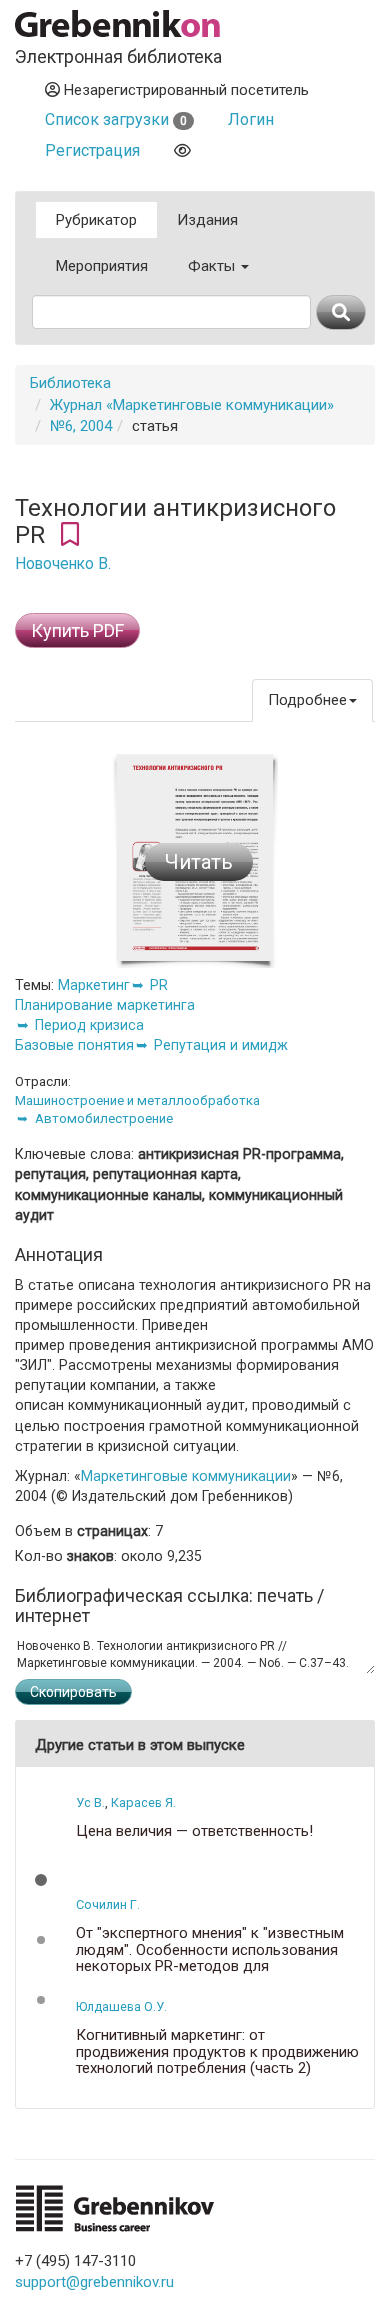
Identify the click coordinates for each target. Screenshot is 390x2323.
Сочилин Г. (108, 1904)
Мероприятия (102, 266)
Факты (213, 266)
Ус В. (90, 1802)
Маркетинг (94, 985)
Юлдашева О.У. (121, 2006)
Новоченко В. (63, 564)
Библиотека (70, 383)
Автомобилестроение (104, 1118)
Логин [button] (251, 119)
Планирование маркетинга (105, 1005)
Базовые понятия (74, 1045)
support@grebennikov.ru (94, 2282)
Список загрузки (116, 119)
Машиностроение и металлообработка (137, 1100)
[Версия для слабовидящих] (182, 150)
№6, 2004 (81, 426)
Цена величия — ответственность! (194, 1831)
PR (159, 985)
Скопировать (73, 1692)
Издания (207, 220)
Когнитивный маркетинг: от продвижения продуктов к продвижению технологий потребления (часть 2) (217, 2052)
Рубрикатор (96, 220)
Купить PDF (77, 630)
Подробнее (307, 700)
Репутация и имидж (221, 1045)
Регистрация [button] (92, 150)
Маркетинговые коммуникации (186, 1476)
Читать (199, 862)
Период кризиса (89, 1025)
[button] (41, 1880)
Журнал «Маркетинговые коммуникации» (192, 405)
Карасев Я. (143, 1802)
